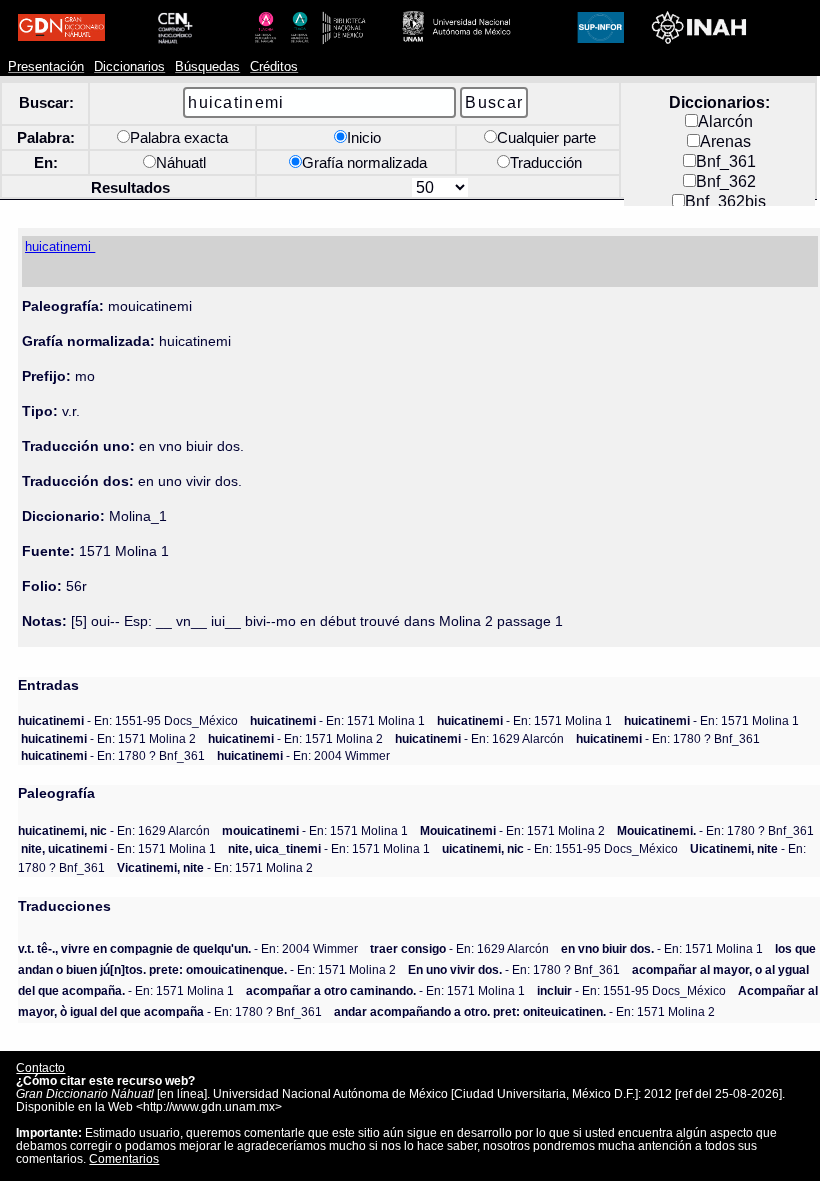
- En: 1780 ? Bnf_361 (668, 738)
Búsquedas (207, 67)
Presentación (46, 67)
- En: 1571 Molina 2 (108, 738)
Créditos (274, 67)
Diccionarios (129, 67)
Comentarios (124, 1158)
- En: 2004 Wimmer (303, 755)
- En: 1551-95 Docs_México (128, 720)
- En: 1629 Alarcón (479, 738)
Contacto (40, 1067)
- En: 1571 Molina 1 (337, 720)
